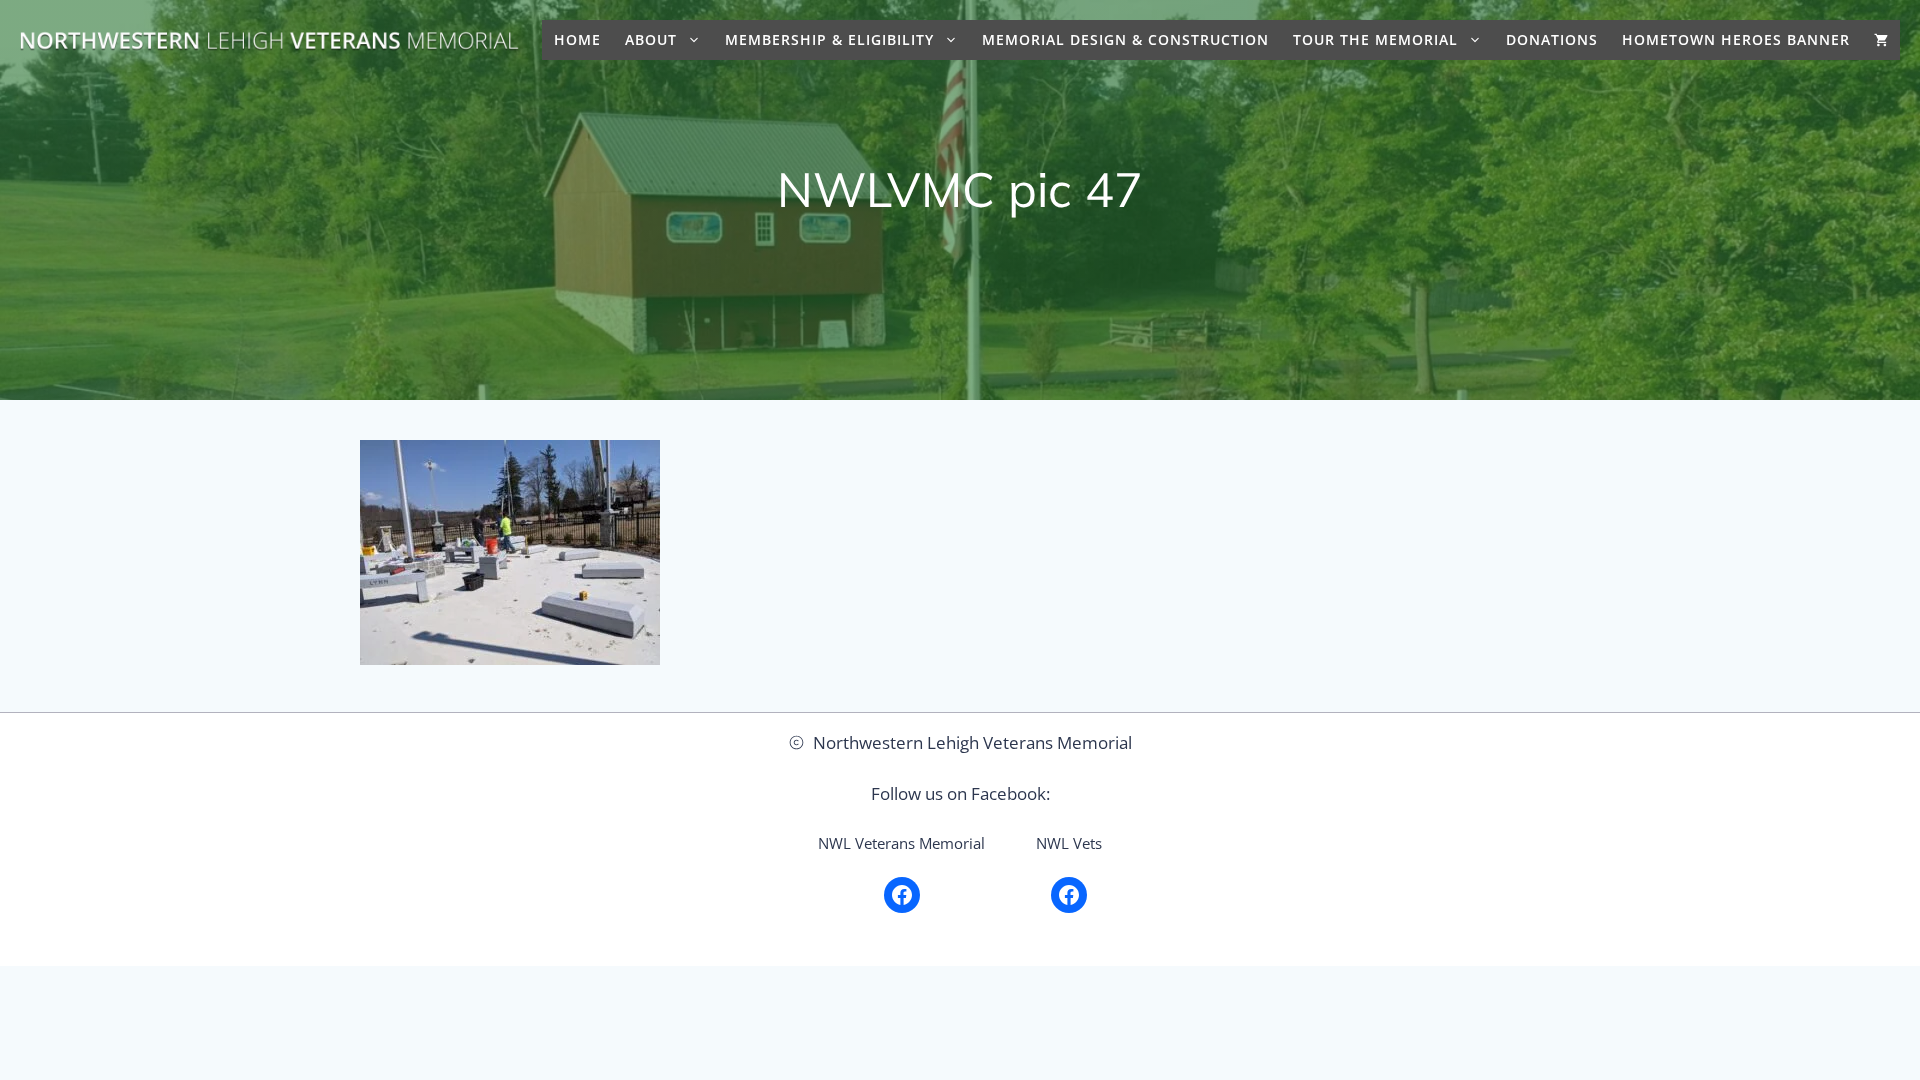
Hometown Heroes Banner (1736, 39)
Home (577, 39)
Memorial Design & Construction (1125, 39)
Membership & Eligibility (829, 39)
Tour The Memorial (1375, 39)
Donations (1552, 39)
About (651, 39)
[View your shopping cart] (1881, 40)
